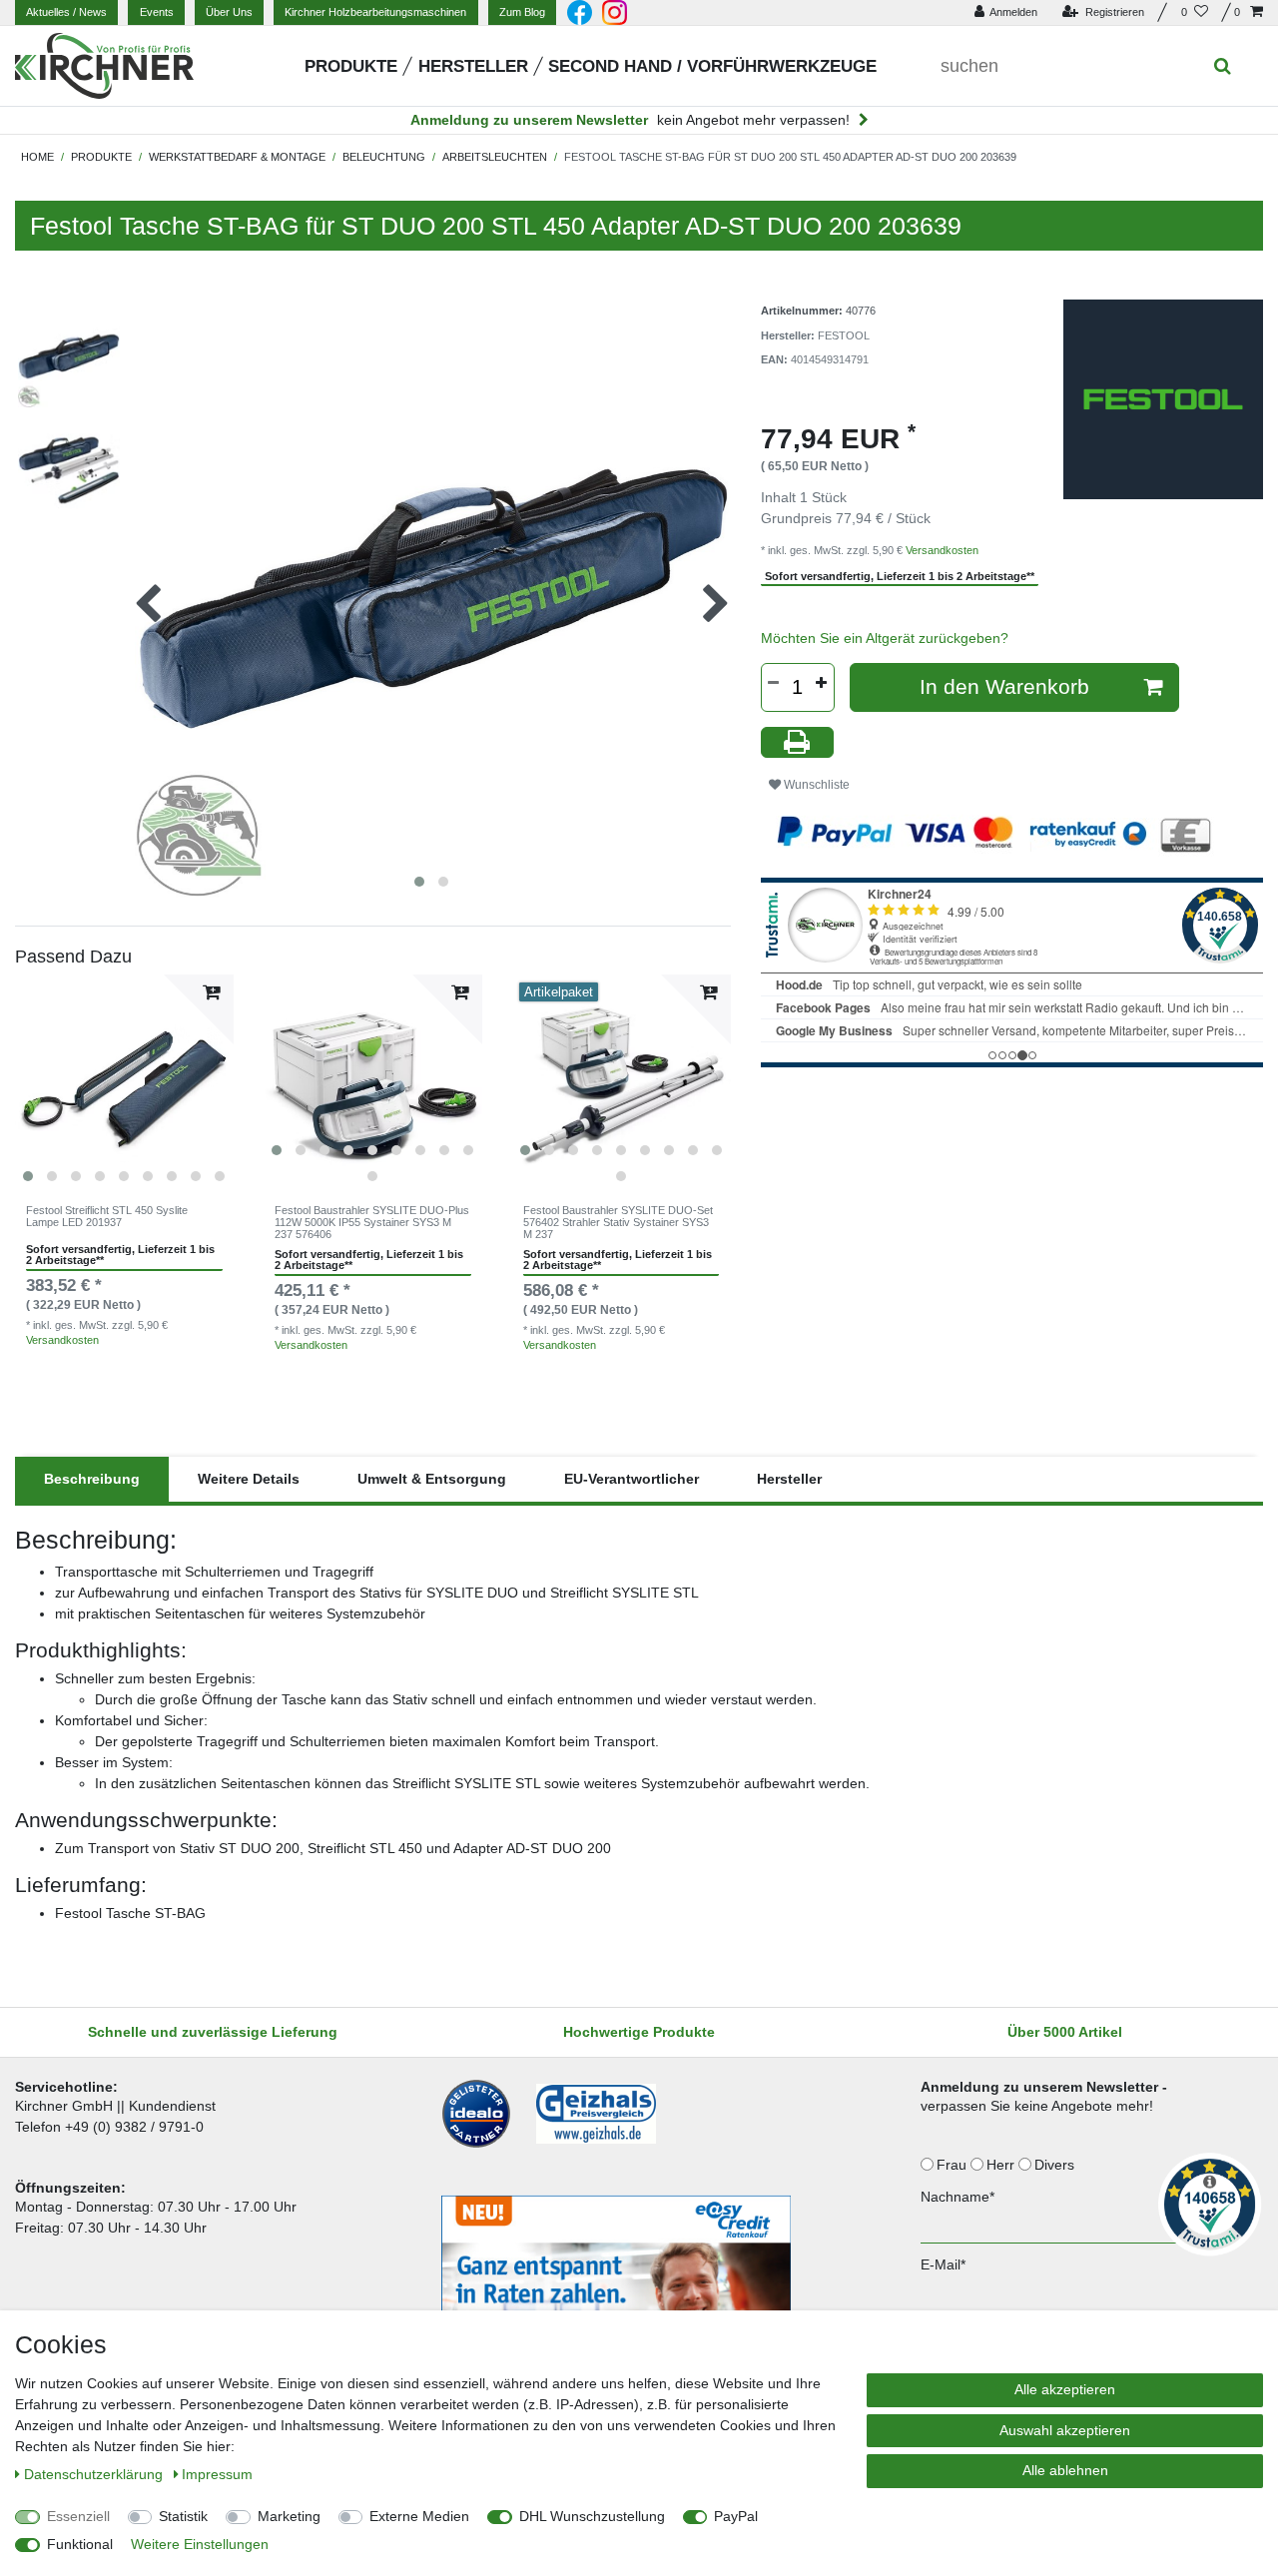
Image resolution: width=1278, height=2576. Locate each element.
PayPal (736, 2516)
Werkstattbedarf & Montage (237, 157)
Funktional (80, 2544)
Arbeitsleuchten (495, 157)
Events (157, 12)
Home (37, 157)
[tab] (92, 1479)
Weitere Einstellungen (200, 2544)
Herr (1002, 2165)
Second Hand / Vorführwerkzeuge (712, 66)
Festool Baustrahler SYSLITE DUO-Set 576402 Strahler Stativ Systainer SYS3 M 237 (618, 1223)
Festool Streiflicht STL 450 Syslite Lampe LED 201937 (107, 1216)
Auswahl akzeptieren (1065, 2430)
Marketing (289, 2516)
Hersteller (473, 66)
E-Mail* (943, 2264)
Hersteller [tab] (789, 1479)
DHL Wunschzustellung (592, 2516)
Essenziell (78, 2516)
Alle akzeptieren (1065, 2389)
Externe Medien (419, 2516)
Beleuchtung (384, 157)
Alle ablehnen (1065, 2470)
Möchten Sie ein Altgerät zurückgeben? (885, 638)
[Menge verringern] (774, 683)
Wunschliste (815, 785)
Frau (954, 2165)
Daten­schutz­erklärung (95, 2474)
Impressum (217, 2474)
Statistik (183, 2516)
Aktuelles (66, 12)
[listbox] (124, 1084)
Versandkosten (62, 1340)
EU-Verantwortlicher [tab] (632, 1479)
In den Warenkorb (1004, 686)
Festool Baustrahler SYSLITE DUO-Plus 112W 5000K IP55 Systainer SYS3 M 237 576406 (372, 1223)
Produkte (351, 66)
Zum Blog (522, 12)
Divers (1056, 2165)
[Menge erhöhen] (822, 683)
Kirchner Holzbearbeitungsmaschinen (375, 12)
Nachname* (958, 2197)
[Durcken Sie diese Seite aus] (798, 742)
